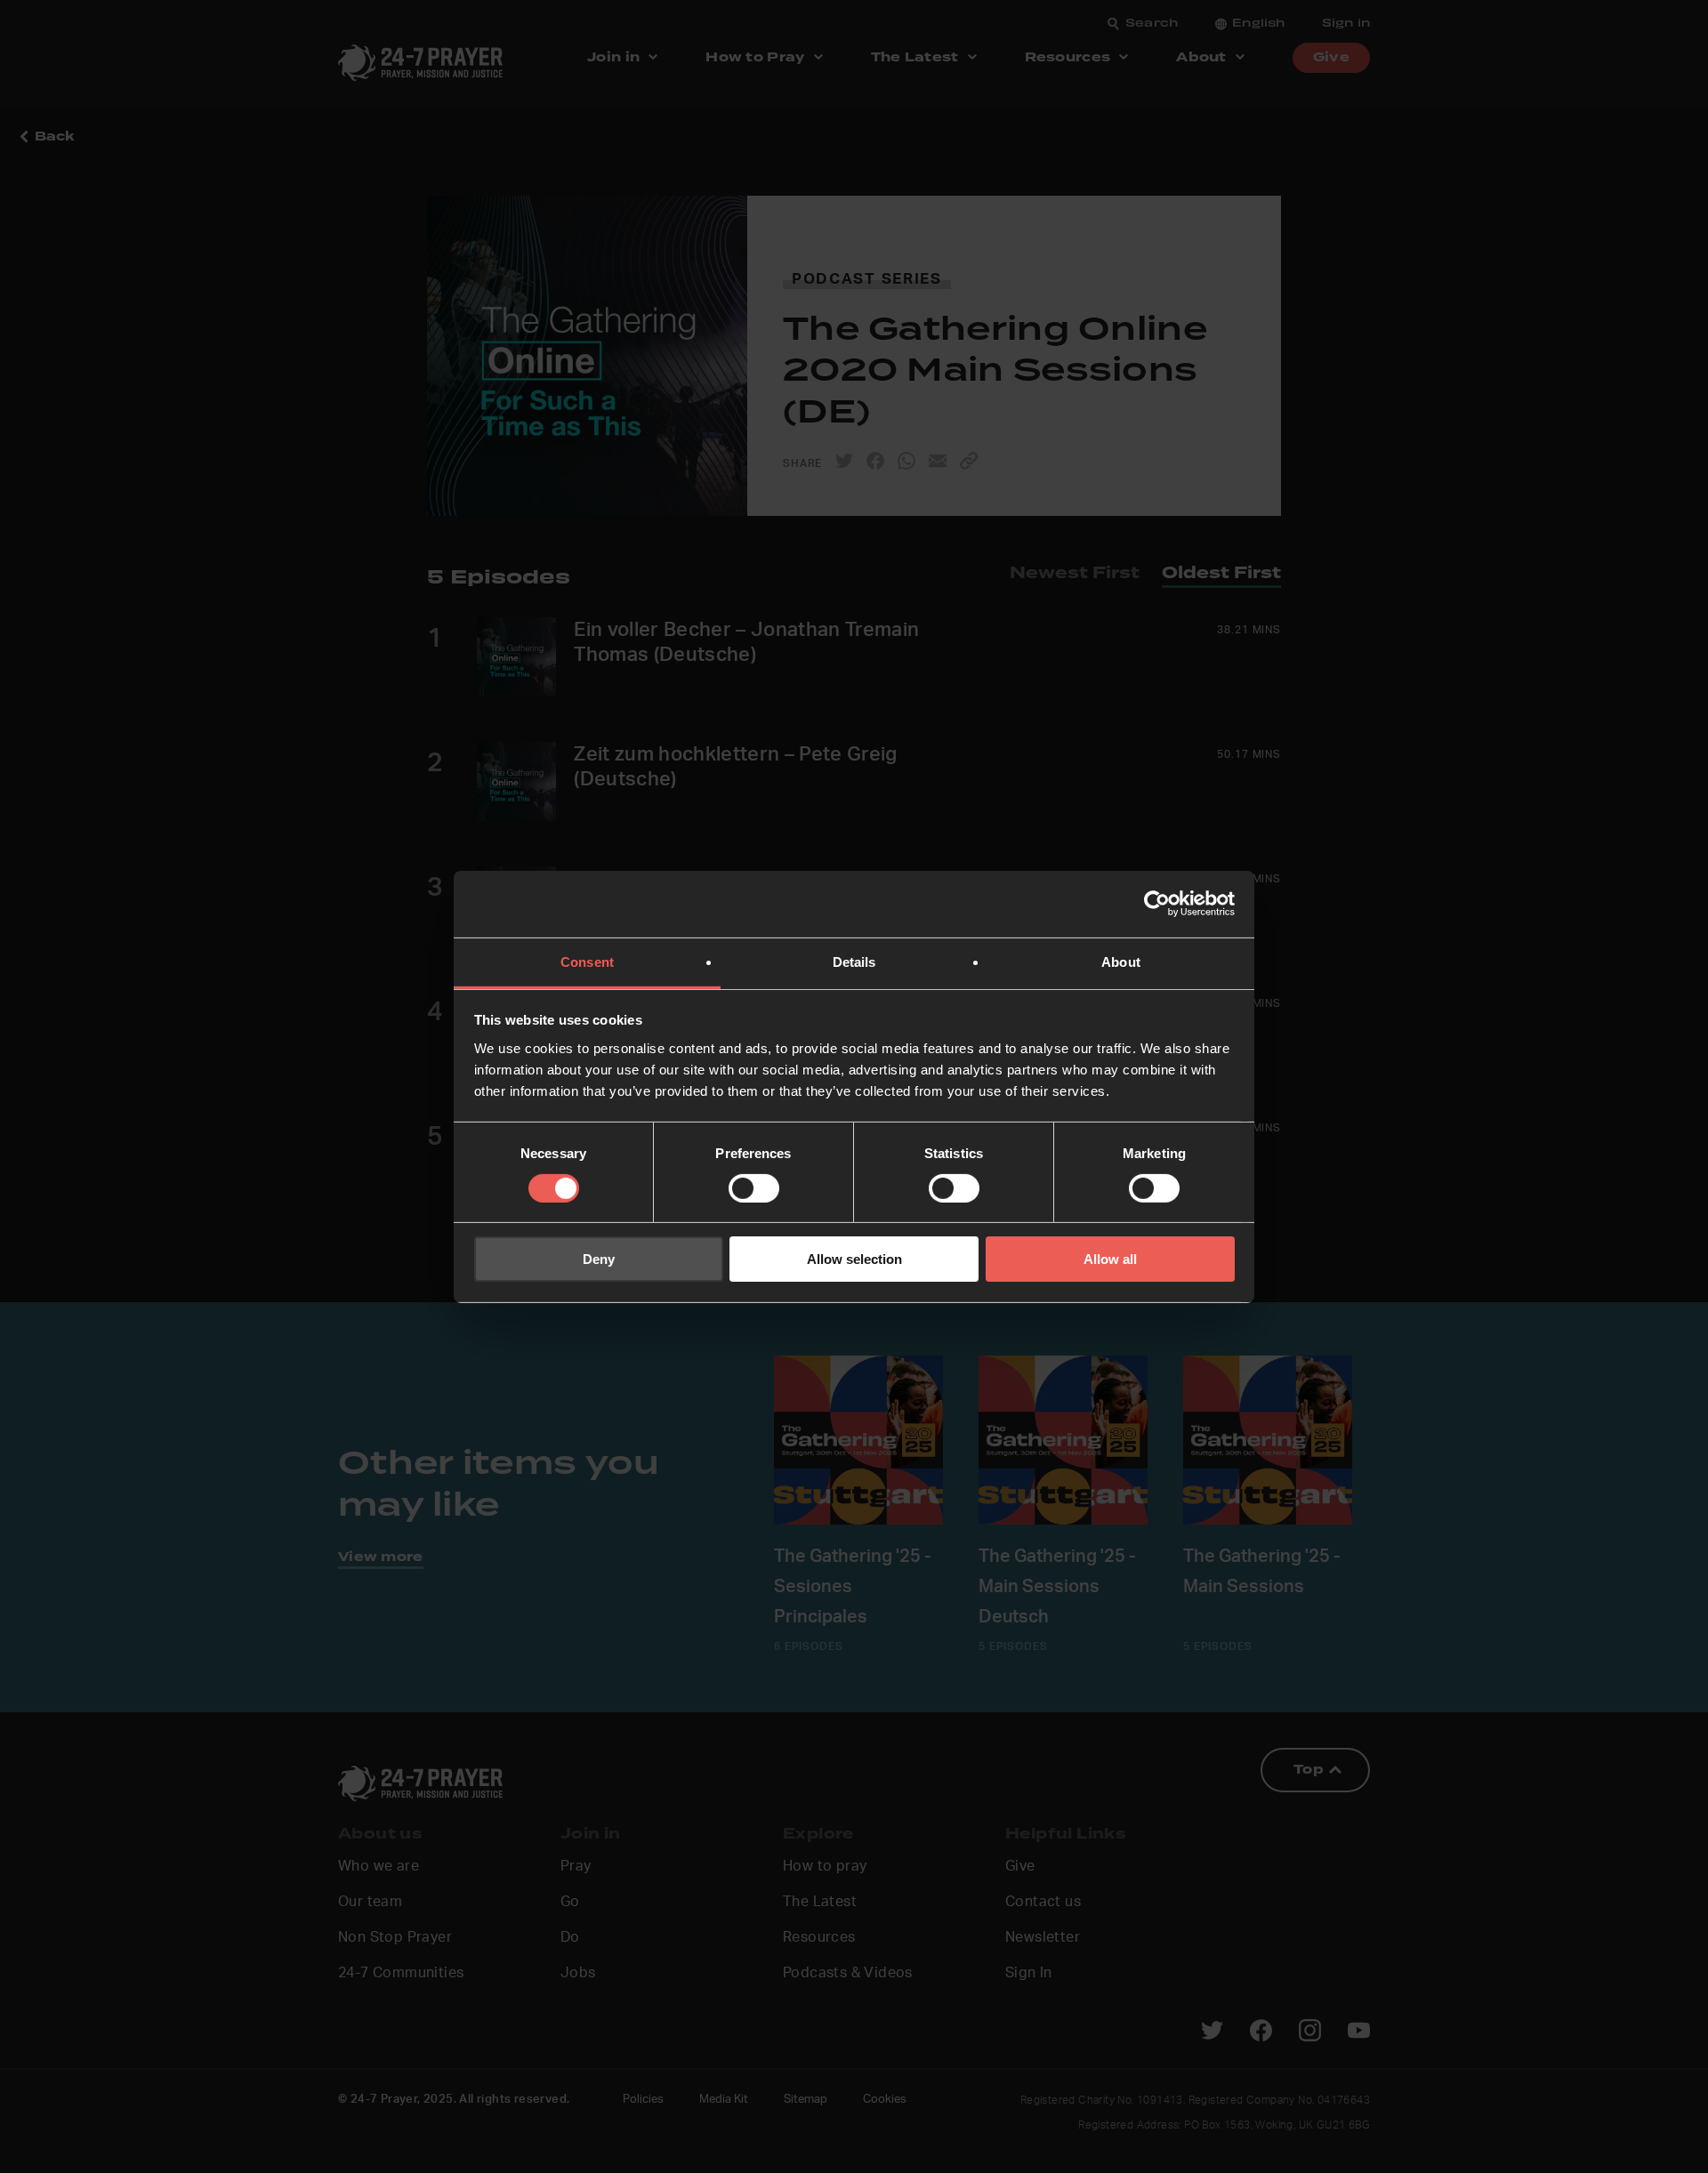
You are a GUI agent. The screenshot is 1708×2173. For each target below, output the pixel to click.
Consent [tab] (587, 961)
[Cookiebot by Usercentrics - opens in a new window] (1157, 904)
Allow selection (854, 1259)
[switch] (754, 1188)
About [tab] (1121, 961)
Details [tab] (854, 961)
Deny (599, 1259)
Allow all (1110, 1259)
